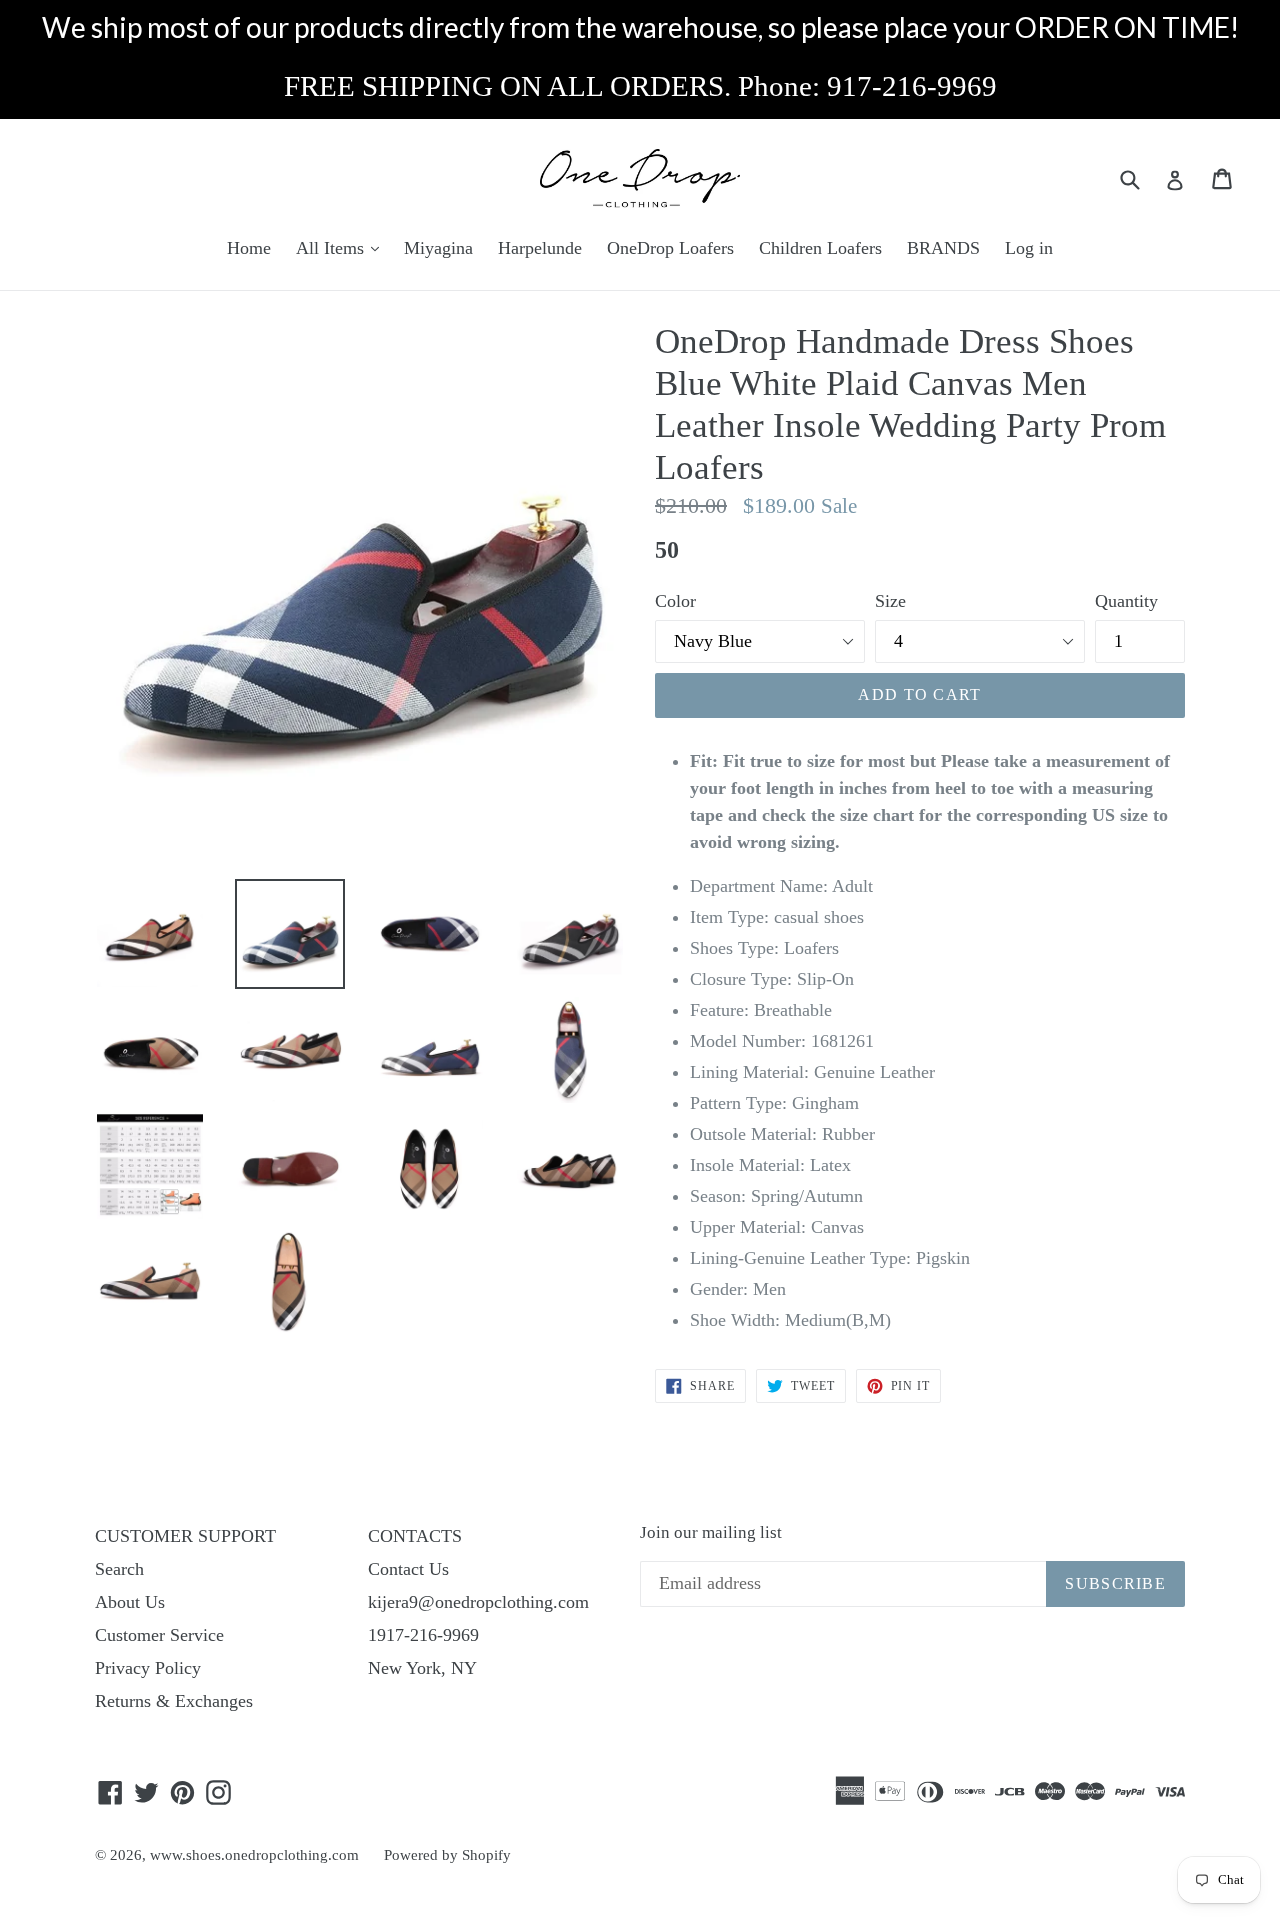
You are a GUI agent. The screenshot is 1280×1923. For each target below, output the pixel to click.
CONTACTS (415, 1536)
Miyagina (438, 248)
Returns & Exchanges (174, 1701)
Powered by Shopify (447, 1855)
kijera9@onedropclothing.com (478, 1602)
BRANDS (943, 248)
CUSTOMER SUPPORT (185, 1536)
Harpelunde (540, 248)
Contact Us (408, 1569)
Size (890, 601)
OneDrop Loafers (670, 248)
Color (675, 601)
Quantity (1126, 601)
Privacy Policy (148, 1668)
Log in (1029, 248)
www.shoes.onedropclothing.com (254, 1855)
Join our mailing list (711, 1532)
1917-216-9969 (423, 1635)
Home (249, 248)
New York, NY (422, 1668)
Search (119, 1569)
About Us (130, 1602)
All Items (332, 248)
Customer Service (159, 1635)
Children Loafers (820, 248)
